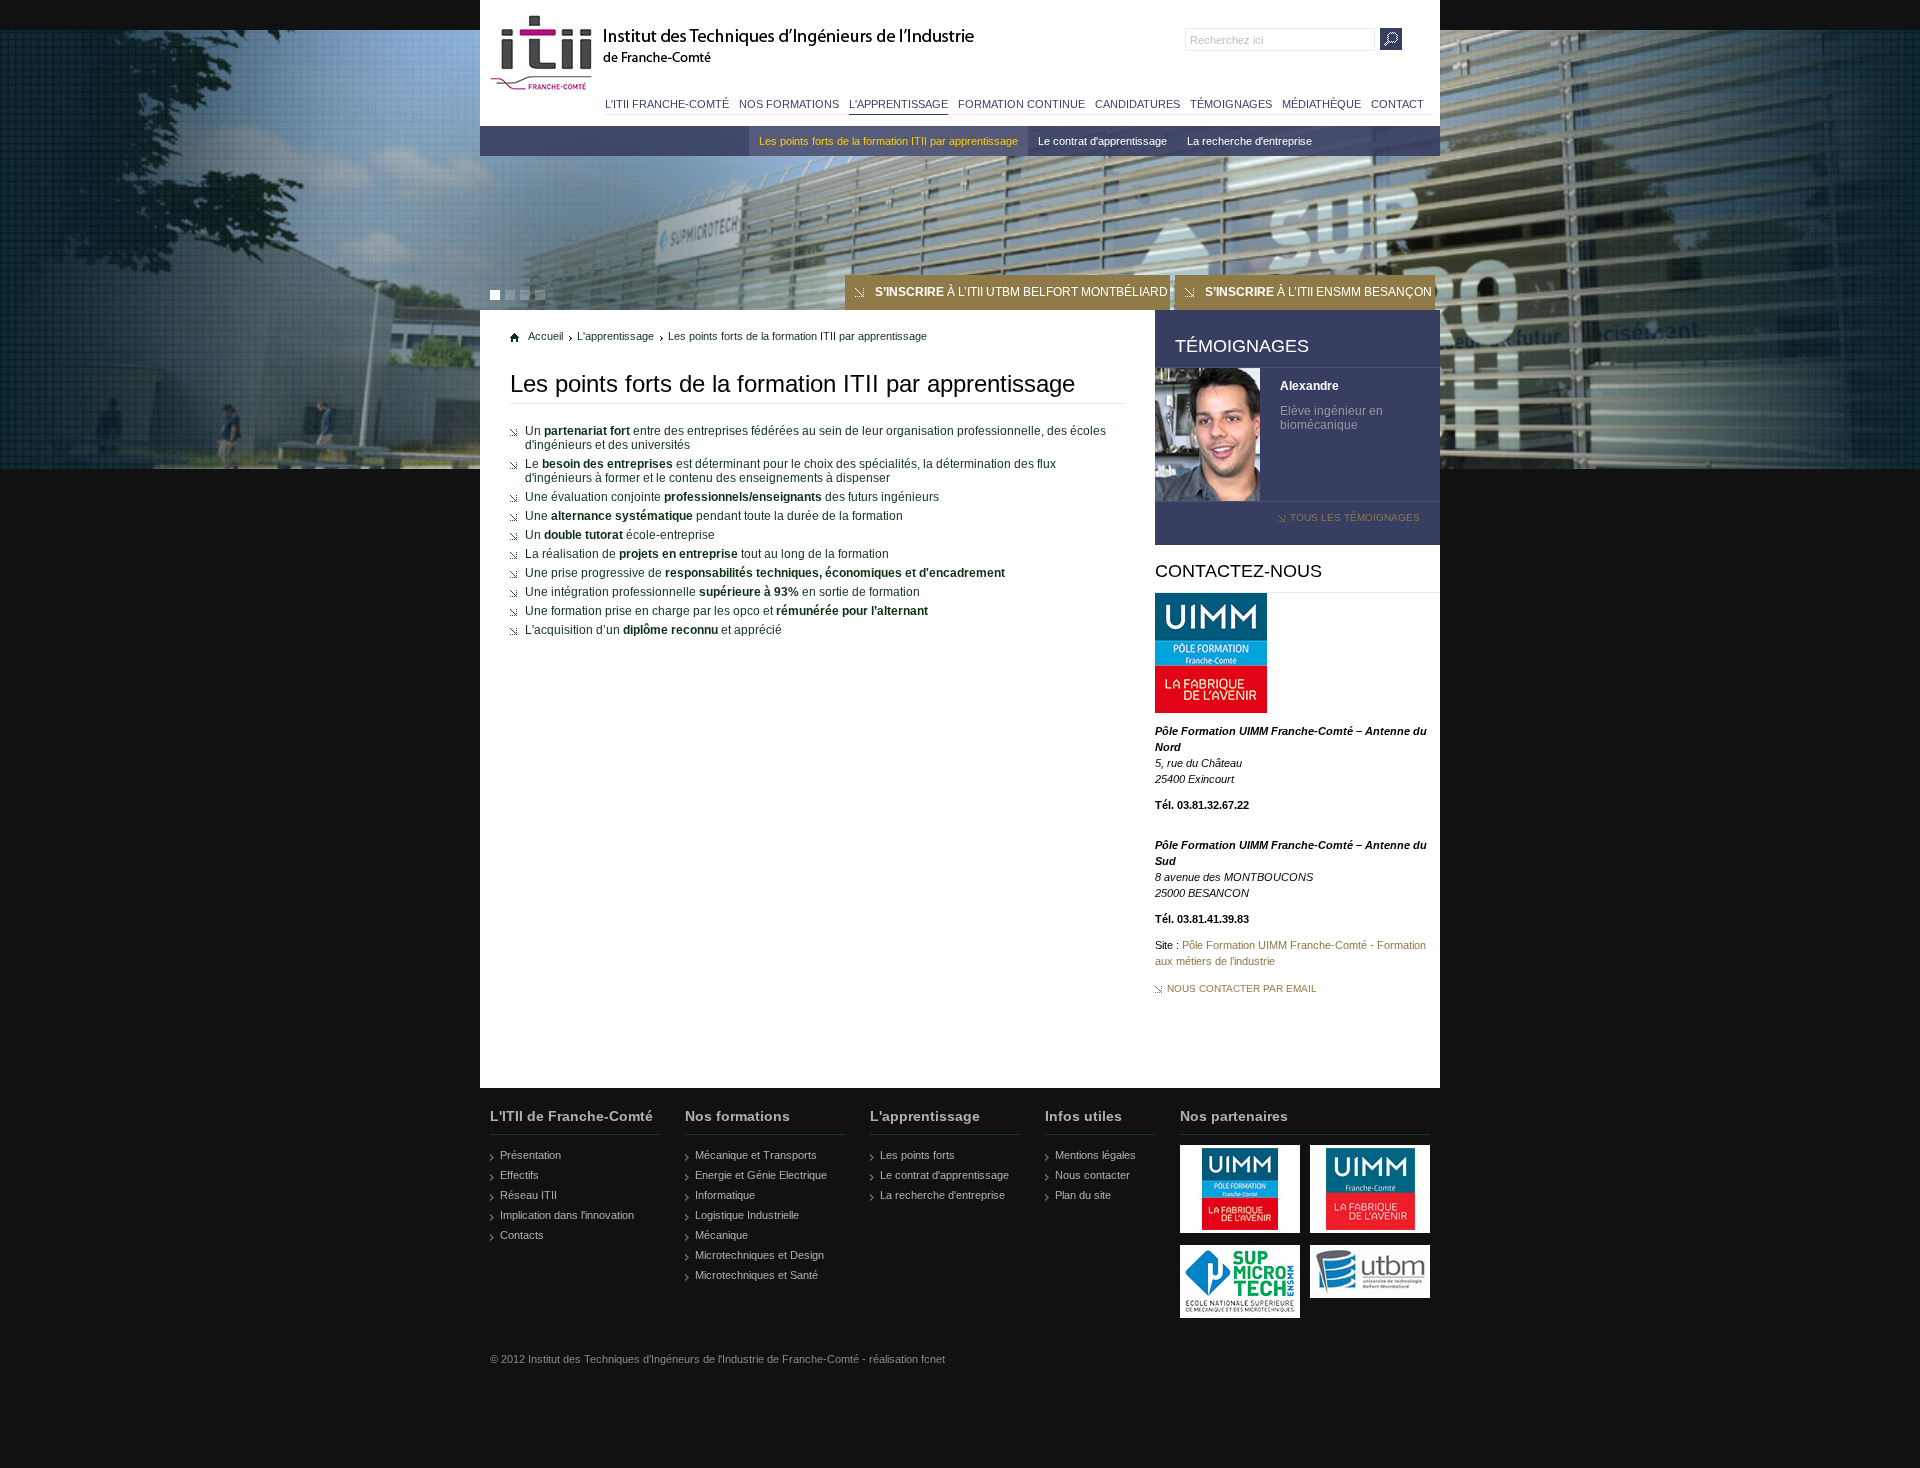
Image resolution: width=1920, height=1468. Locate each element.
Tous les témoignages (1355, 517)
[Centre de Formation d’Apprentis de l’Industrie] (1240, 1241)
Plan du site (1083, 1195)
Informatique (725, 1195)
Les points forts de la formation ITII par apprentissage (888, 141)
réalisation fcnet (907, 1359)
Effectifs (519, 1175)
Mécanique (721, 1235)
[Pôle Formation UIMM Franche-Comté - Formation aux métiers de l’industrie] (1211, 709)
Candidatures (1137, 104)
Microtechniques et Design (759, 1255)
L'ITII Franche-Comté (667, 104)
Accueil (545, 336)
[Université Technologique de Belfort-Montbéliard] (1370, 1306)
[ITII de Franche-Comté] (542, 52)
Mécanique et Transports (756, 1155)
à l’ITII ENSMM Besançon (1318, 292)
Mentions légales (1095, 1155)
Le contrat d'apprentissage (1102, 141)
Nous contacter (1092, 1175)
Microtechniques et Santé (756, 1275)
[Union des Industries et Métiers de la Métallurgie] (1370, 1241)
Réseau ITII (528, 1195)
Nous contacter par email (1242, 988)
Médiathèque (1321, 104)
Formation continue (1021, 104)
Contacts (522, 1235)
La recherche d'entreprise (1249, 141)
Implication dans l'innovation (567, 1215)
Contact (1397, 104)
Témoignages (1231, 104)
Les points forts (917, 1155)
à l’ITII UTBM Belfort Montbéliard (1021, 292)
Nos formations (789, 104)
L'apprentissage (898, 104)
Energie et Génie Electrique (761, 1175)
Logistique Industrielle (747, 1215)
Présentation (530, 1155)
